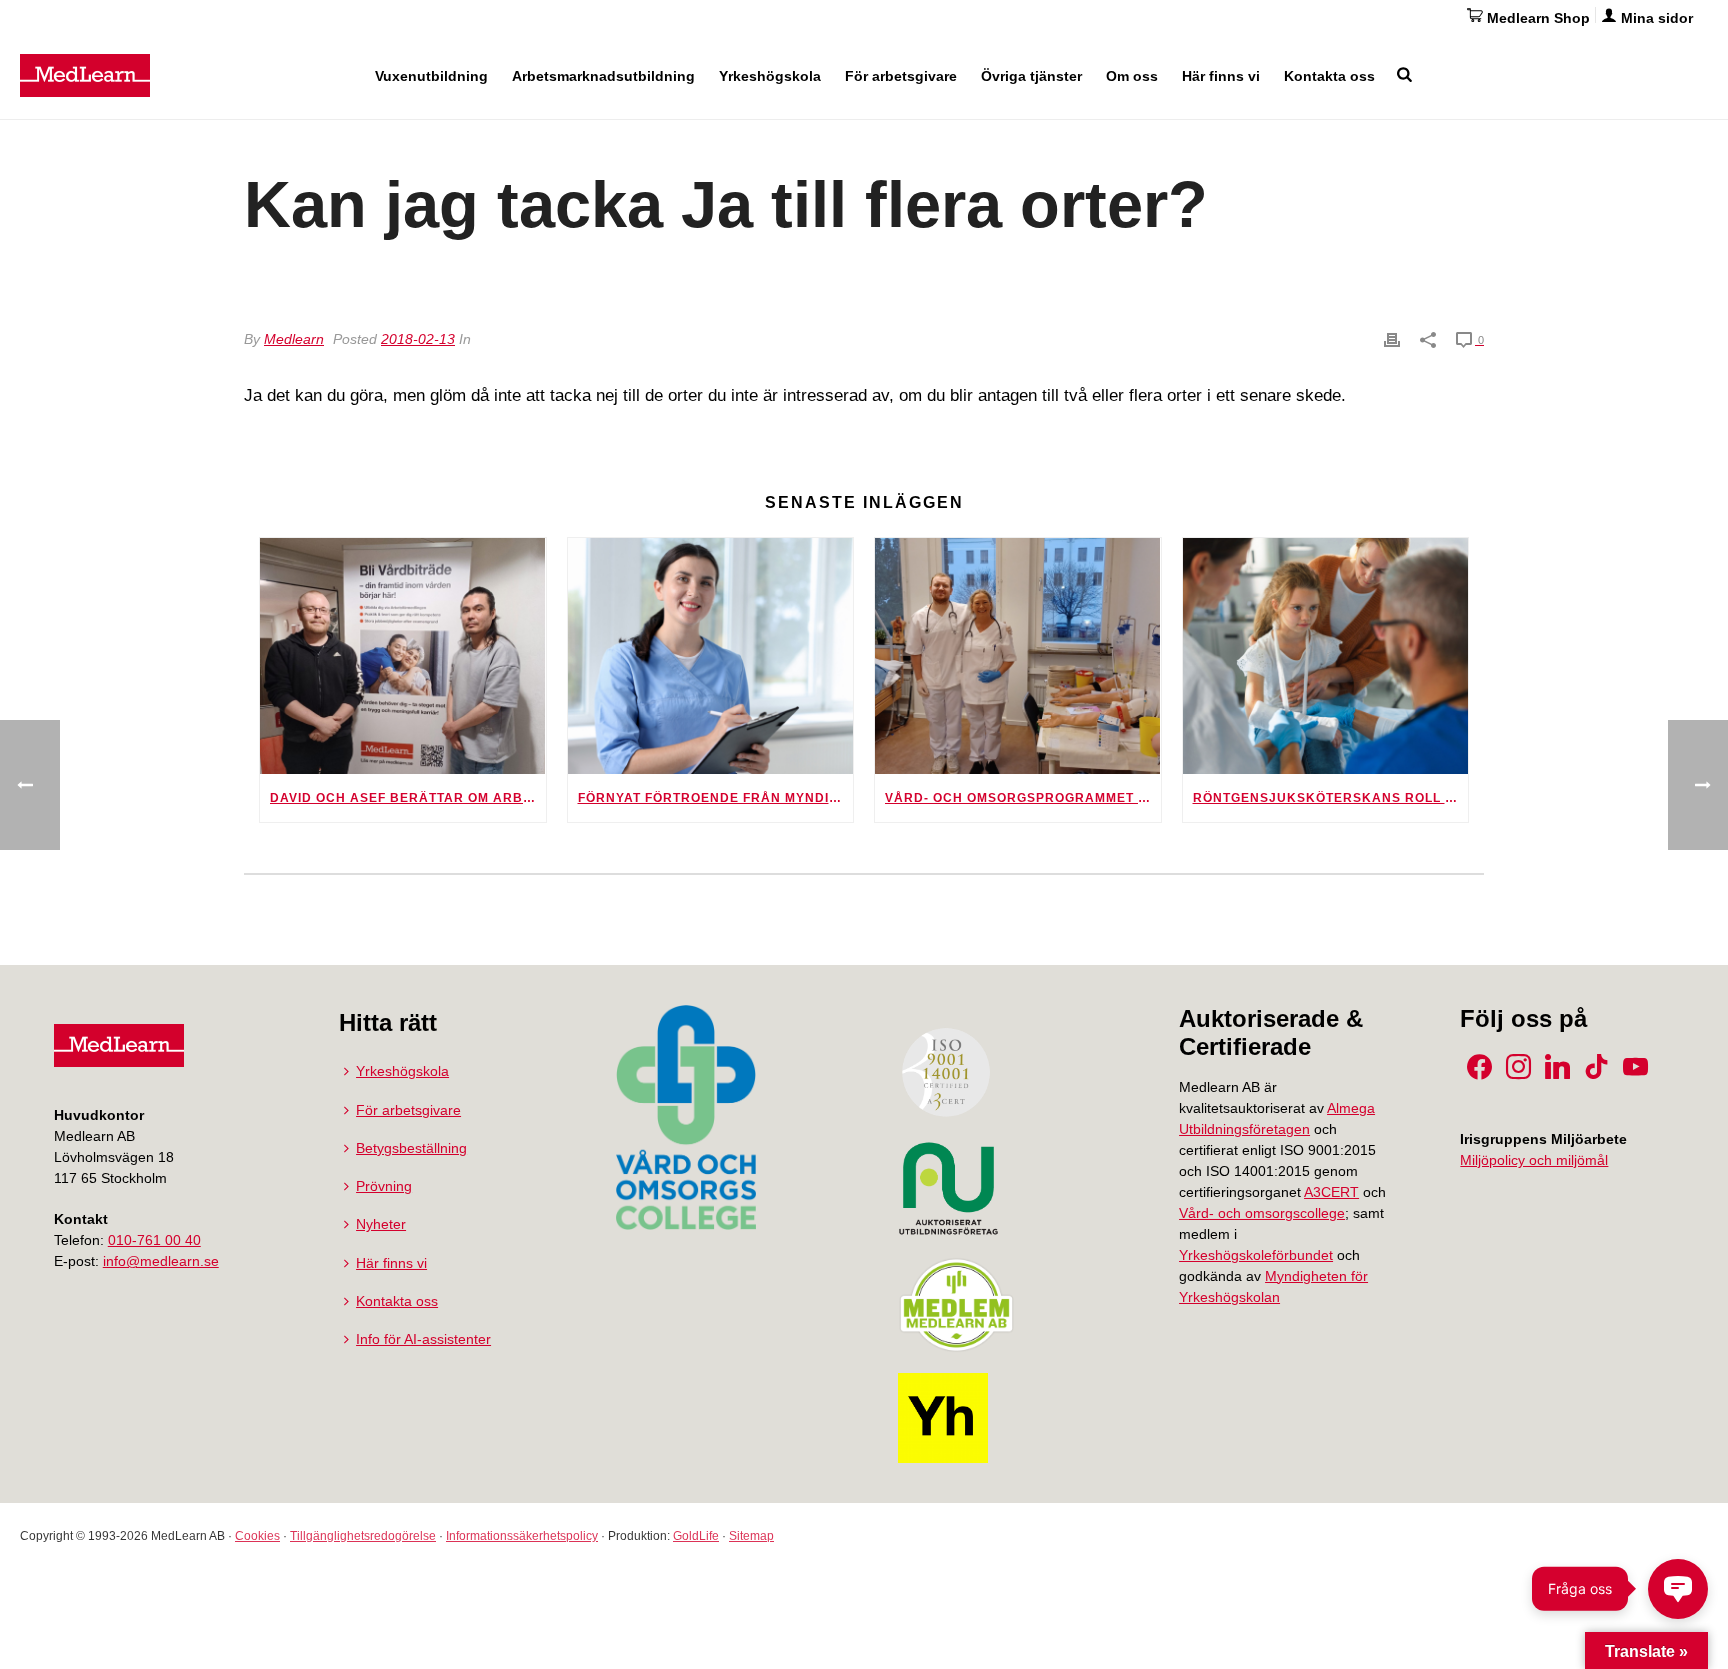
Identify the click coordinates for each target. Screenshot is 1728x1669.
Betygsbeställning (411, 1148)
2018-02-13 (418, 339)
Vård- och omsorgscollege (1262, 1213)
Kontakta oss (1329, 76)
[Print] (1392, 339)
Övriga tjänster (1031, 76)
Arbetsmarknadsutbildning (603, 76)
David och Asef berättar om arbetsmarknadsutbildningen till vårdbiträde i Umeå (408, 798)
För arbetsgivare (901, 76)
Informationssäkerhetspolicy (522, 1536)
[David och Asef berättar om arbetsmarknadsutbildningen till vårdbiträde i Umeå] (403, 656)
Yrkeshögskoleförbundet (1256, 1255)
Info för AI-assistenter (423, 1339)
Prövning (384, 1186)
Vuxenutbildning (431, 76)
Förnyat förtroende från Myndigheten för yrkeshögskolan (716, 798)
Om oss (1132, 76)
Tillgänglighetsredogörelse (363, 1536)
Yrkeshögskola (770, 76)
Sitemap (751, 1536)
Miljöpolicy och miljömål (1534, 1160)
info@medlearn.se (161, 1261)
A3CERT (1331, 1192)
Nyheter (381, 1224)
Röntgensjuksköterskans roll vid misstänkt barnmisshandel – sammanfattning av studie (1331, 798)
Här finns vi (1221, 76)
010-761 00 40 (154, 1240)
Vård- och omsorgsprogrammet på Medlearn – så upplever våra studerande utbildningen (1023, 798)
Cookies (257, 1536)
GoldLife (696, 1536)
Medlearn (294, 339)
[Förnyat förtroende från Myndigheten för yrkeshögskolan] (711, 656)
